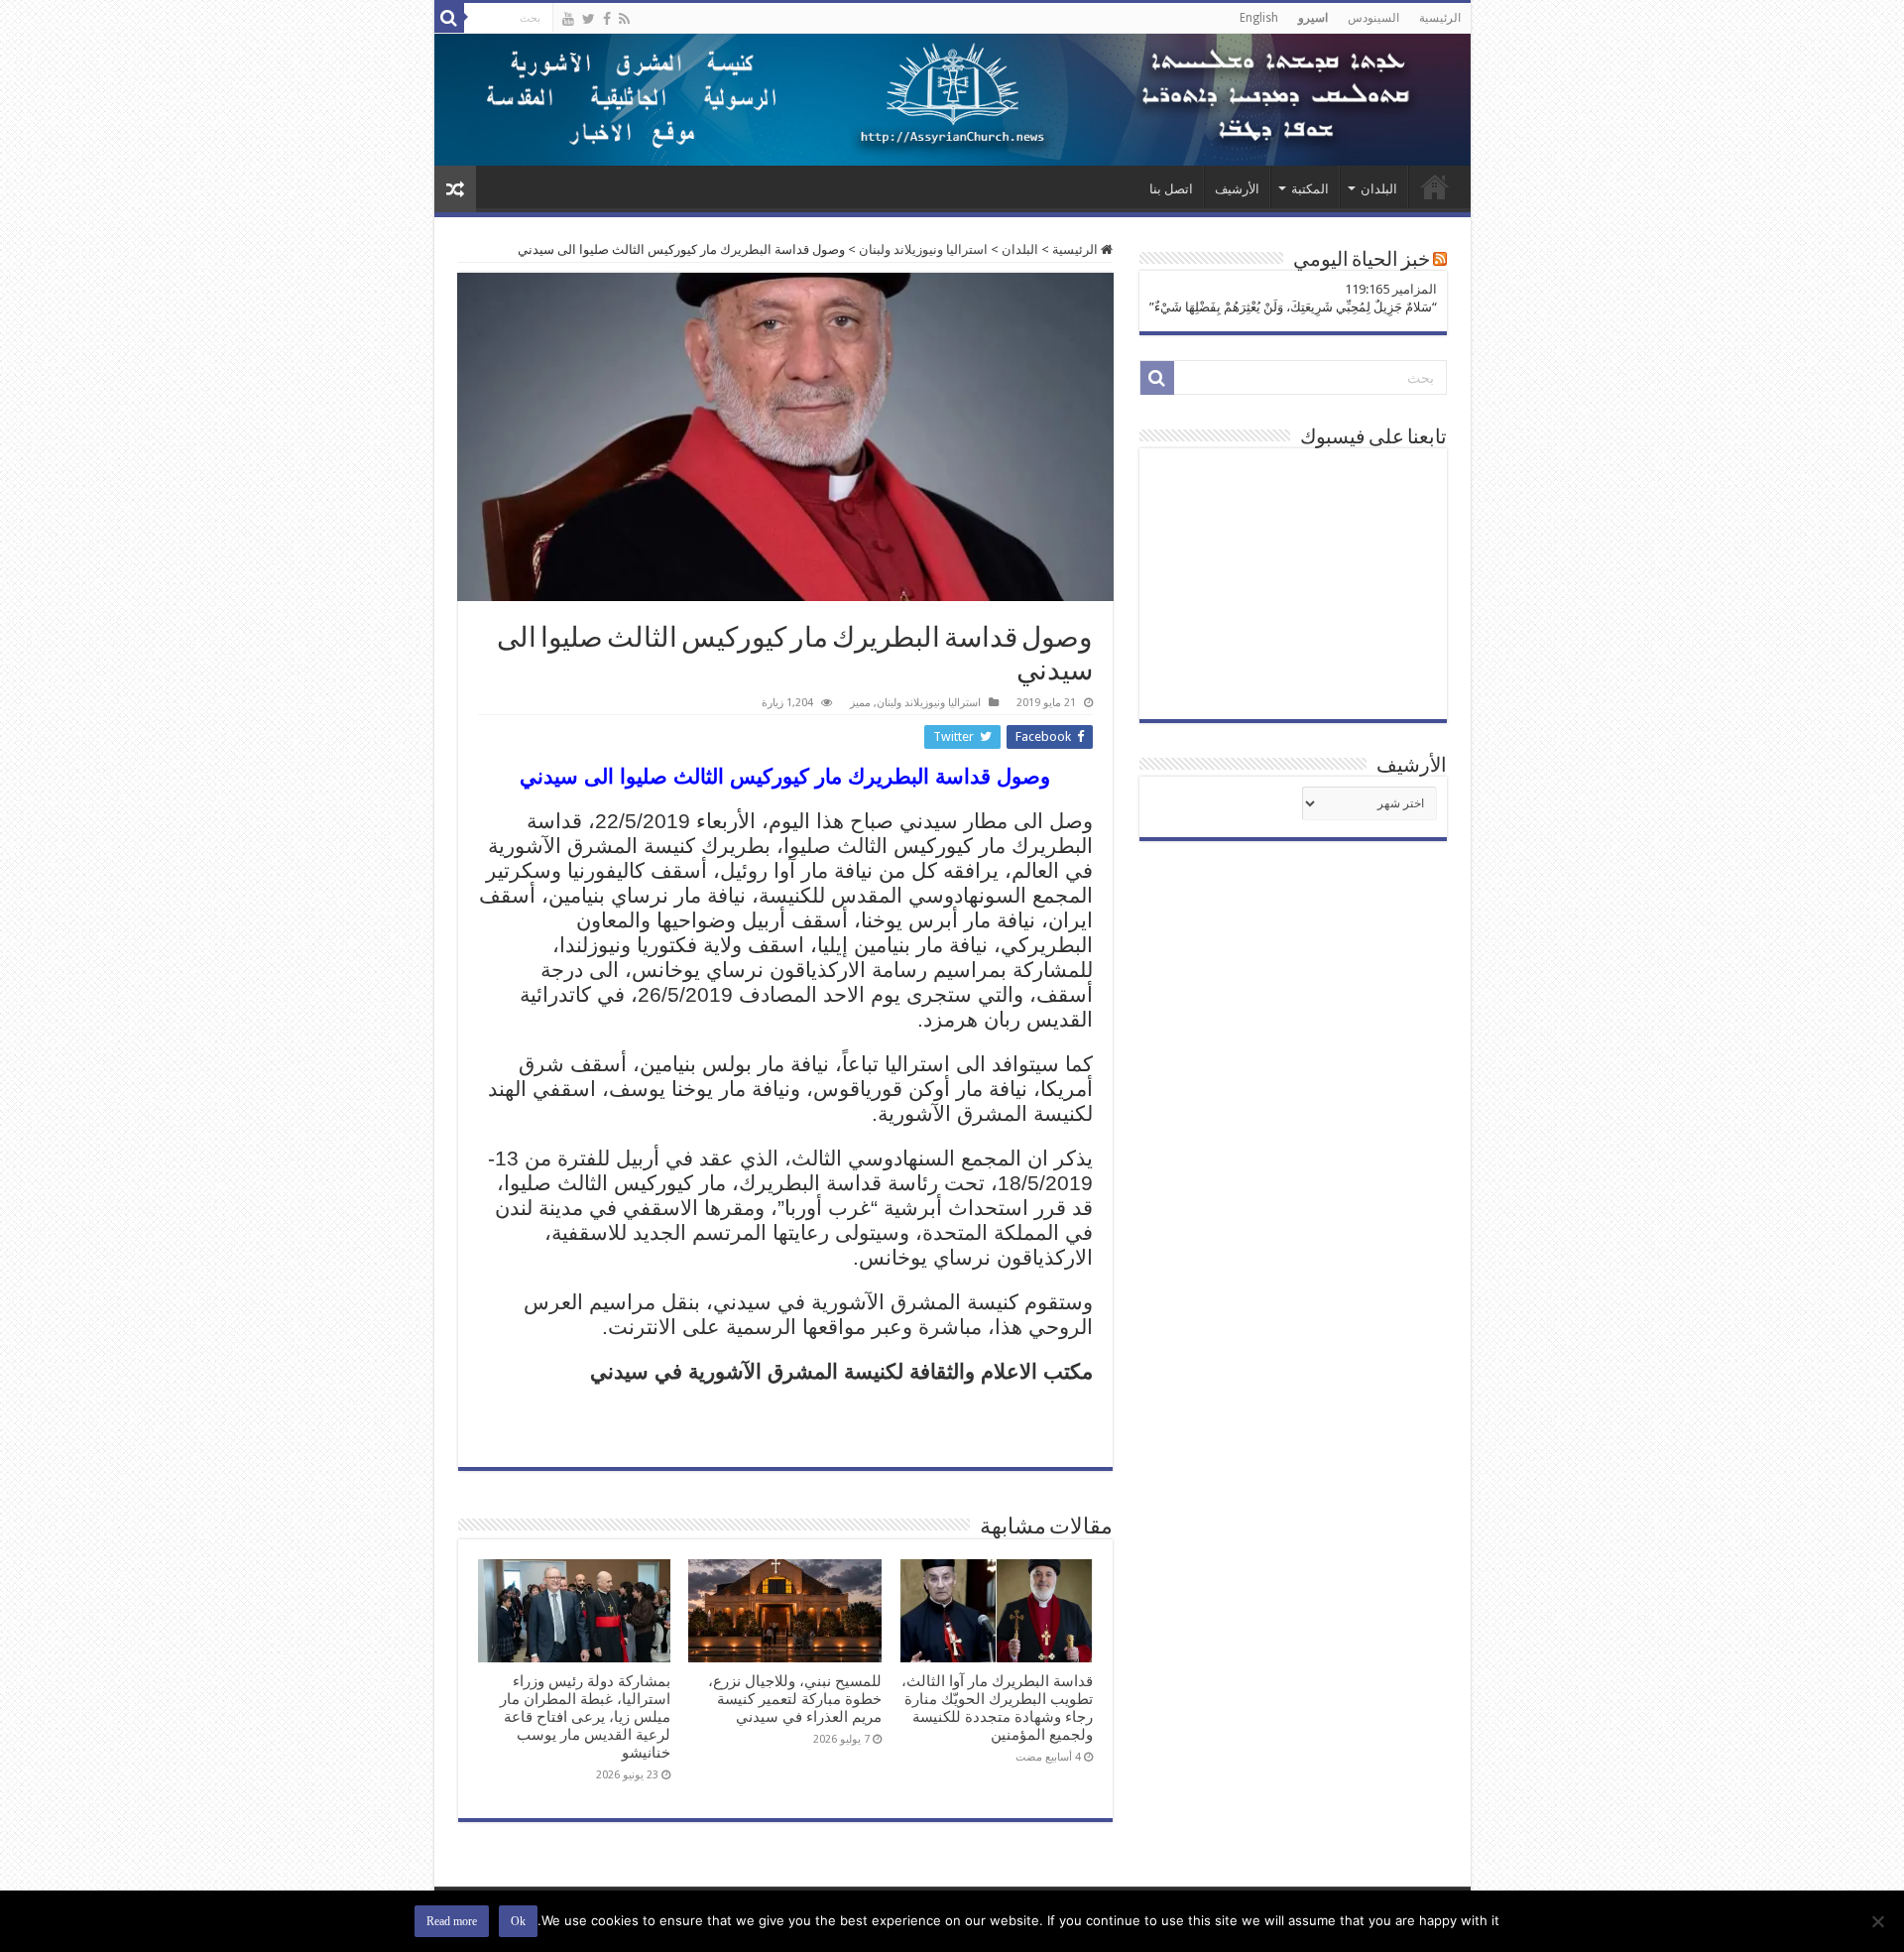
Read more (452, 1921)
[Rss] (624, 19)
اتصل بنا (1171, 189)
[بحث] (449, 18)
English (1259, 18)
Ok (518, 1921)
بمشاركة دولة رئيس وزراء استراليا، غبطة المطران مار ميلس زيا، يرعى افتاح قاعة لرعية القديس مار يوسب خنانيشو (585, 1717)
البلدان (1379, 189)
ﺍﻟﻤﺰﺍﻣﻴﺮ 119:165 (1391, 289)
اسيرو (1313, 18)
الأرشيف (1237, 189)
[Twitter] (589, 19)
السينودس (1373, 18)
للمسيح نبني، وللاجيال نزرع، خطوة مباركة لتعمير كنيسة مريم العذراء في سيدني (795, 1699)
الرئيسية (1440, 18)
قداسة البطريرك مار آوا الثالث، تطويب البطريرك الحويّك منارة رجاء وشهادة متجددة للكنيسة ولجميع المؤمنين (997, 1708)
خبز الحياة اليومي (1362, 261)
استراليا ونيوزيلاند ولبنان (923, 249)
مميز (860, 703)
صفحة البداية (1435, 186)
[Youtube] (568, 19)
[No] (1879, 1921)
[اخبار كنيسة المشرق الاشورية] (952, 100)
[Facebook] (607, 19)
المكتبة (1310, 189)
